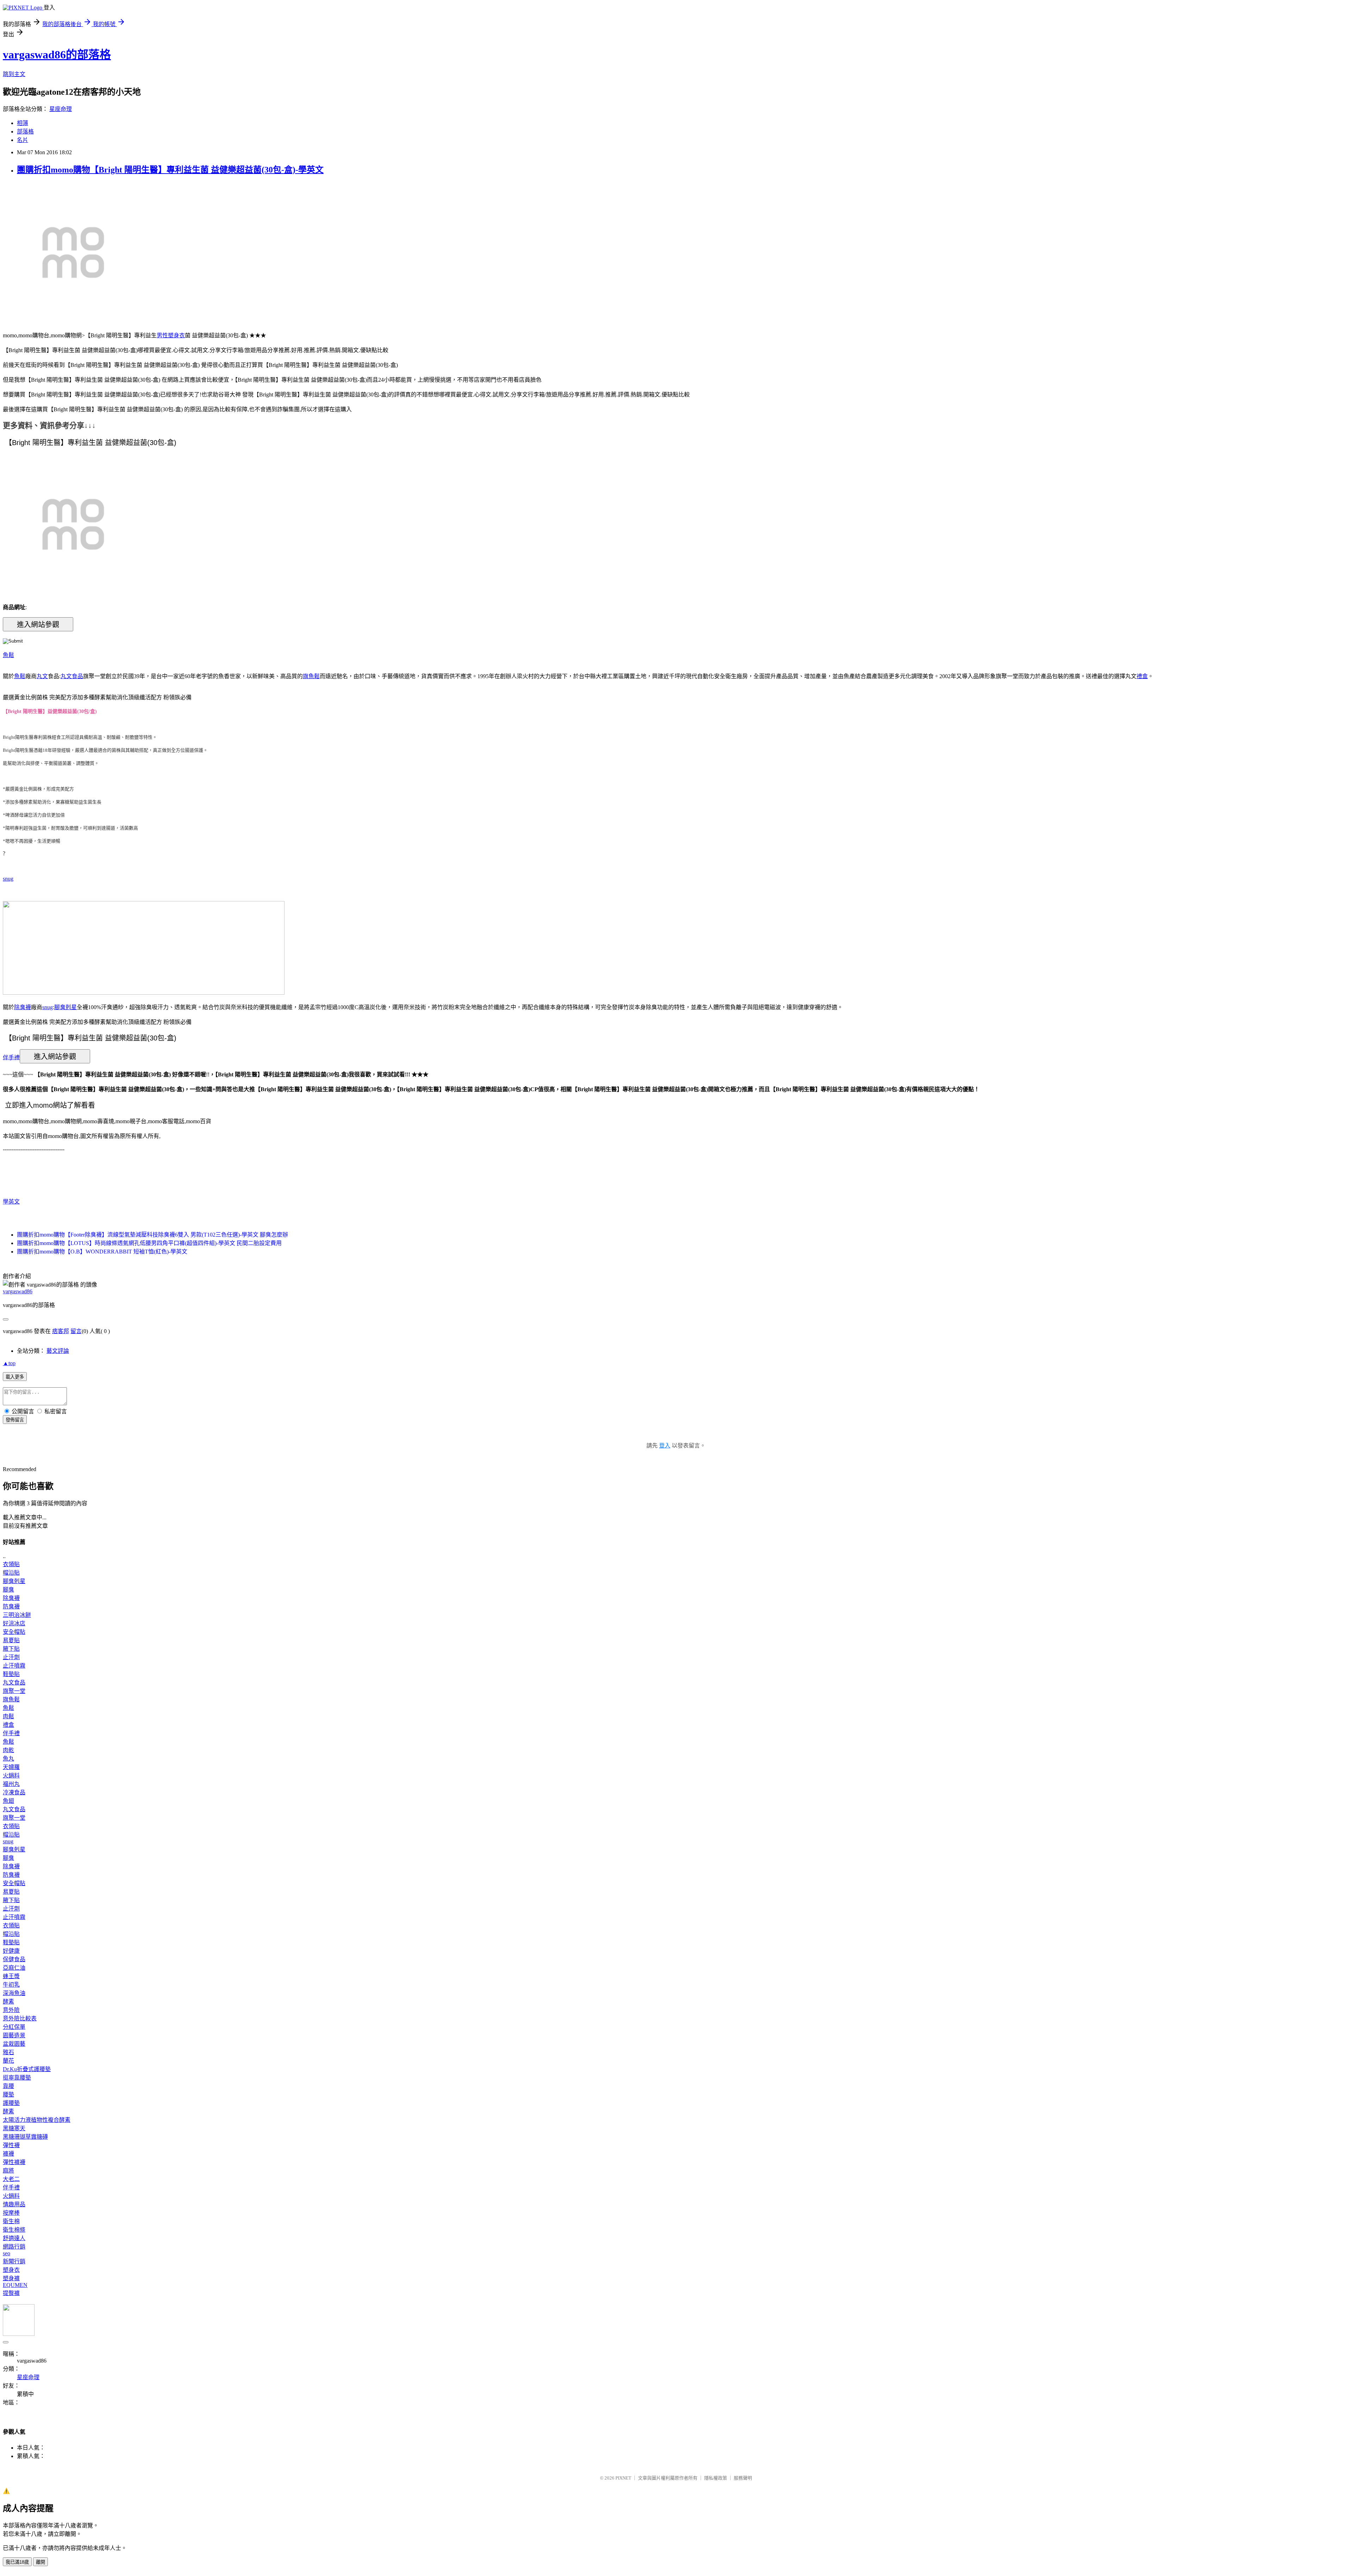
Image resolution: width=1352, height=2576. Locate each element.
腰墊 (8, 2094)
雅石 (8, 2052)
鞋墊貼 (11, 1674)
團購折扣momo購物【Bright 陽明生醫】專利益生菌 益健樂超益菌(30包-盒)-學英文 (170, 170)
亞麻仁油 (14, 1968)
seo (7, 2253)
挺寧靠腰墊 (17, 2078)
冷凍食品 (14, 1792)
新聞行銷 (14, 2261)
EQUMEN (15, 2285)
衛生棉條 (14, 2230)
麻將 (8, 2171)
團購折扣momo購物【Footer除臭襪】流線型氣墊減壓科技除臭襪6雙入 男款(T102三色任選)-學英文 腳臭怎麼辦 (152, 1235)
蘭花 (8, 2061)
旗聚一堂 (14, 1691)
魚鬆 (8, 655)
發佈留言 (15, 1420)
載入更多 (15, 1377)
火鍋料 (11, 1775)
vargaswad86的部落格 (57, 55)
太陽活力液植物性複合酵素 (37, 2120)
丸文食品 (72, 676)
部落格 (25, 132)
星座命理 (61, 109)
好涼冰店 (14, 1623)
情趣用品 (14, 2204)
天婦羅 (11, 1767)
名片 (23, 140)
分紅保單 (14, 2027)
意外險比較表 (20, 2018)
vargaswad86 (18, 1291)
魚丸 (8, 1759)
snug (8, 879)
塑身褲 (11, 2278)
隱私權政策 (716, 2478)
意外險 (11, 2010)
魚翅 (8, 1801)
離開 (40, 2562)
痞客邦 (61, 1331)
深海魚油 (14, 1993)
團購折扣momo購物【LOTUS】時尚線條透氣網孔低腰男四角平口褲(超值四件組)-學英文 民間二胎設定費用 (149, 1243)
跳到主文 (14, 74)
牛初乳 (11, 1985)
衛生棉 (11, 2221)
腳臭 (8, 1590)
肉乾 (8, 1750)
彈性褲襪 (14, 2162)
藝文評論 (58, 1351)
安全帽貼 (14, 1632)
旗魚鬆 (311, 676)
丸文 (42, 676)
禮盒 (1142, 676)
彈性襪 (11, 2145)
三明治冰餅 (17, 1615)
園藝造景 (14, 2035)
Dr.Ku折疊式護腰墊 (27, 2069)
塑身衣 (11, 2270)
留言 (76, 1331)
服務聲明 (743, 2478)
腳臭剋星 (65, 1007)
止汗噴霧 (14, 1666)
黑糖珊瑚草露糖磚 (25, 2137)
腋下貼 (11, 1649)
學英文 (11, 1202)
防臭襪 (11, 1606)
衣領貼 (11, 1564)
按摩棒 (11, 2213)
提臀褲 (11, 2293)
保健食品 (14, 1959)
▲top (9, 1363)
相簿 (23, 123)
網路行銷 (14, 2247)
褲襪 (8, 2154)
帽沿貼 (11, 1573)
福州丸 (11, 1784)
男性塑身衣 (171, 335)
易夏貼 (11, 1640)
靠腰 (8, 2086)
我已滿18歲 (17, 2562)
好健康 (11, 1951)
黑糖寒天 (14, 2128)
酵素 (8, 2002)
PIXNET (623, 2478)
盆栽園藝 (14, 2044)
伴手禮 (11, 1057)
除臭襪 (23, 1007)
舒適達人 (14, 2238)
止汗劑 (11, 1657)
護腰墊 (11, 2103)
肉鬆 (8, 1716)
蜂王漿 (11, 1976)
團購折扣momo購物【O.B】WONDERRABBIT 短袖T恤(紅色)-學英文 (102, 1252)
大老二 (11, 2179)
